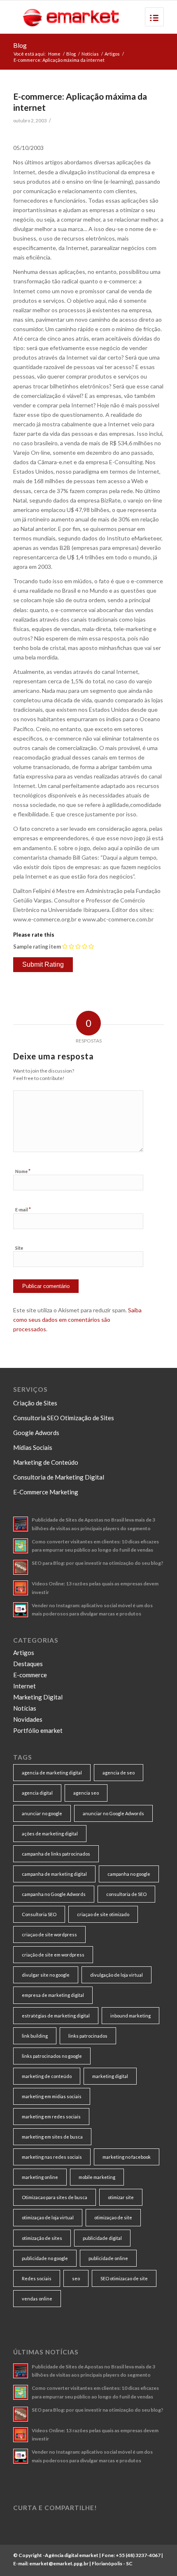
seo (76, 2278)
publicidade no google (45, 2258)
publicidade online (108, 2258)
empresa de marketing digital (53, 1995)
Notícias (90, 54)
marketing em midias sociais (52, 2096)
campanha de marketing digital (54, 1874)
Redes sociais (37, 2278)
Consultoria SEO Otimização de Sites (64, 1418)
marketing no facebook (127, 2157)
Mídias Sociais (33, 1447)
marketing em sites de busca (52, 2137)
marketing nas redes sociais (52, 2157)
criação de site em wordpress (53, 1955)
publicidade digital (102, 2238)
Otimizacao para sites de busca (55, 2197)
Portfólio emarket (38, 1730)
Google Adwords (36, 1433)
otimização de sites (42, 2238)
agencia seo (86, 1793)
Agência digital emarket (72, 2555)
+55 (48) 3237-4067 (138, 2555)
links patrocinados (88, 2036)
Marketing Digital (38, 1697)
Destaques (28, 1664)
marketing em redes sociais (51, 2117)
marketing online (40, 2177)
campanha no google (129, 1874)
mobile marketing (97, 2177)
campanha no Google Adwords (54, 1894)
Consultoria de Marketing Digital (59, 1477)
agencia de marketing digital (52, 1773)
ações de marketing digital (50, 1834)
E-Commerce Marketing (46, 1492)
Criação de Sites (35, 1403)
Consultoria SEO (39, 1914)
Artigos (112, 54)
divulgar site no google (46, 1975)
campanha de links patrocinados (56, 1854)
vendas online (37, 2299)
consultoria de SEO (126, 1894)
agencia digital (37, 1793)
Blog (20, 45)
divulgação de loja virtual (116, 1975)
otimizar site (121, 2197)
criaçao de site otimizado (103, 1914)
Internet (24, 1686)
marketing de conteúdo (47, 2076)
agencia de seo (119, 1773)
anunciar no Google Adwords (113, 1813)
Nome (23, 1171)
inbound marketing (130, 2016)
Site (19, 1248)
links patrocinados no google (52, 2056)
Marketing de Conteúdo (46, 1462)
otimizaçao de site (113, 2217)
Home (54, 54)
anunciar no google (42, 1813)
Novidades (28, 1719)
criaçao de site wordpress (49, 1934)
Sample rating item (37, 947)
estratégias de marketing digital (56, 2016)
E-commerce (30, 1675)
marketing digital (110, 2076)
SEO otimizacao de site (124, 2278)
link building (35, 2036)
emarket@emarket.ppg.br (59, 2563)
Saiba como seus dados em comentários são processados (77, 1320)
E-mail (23, 1209)
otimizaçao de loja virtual (48, 2217)
